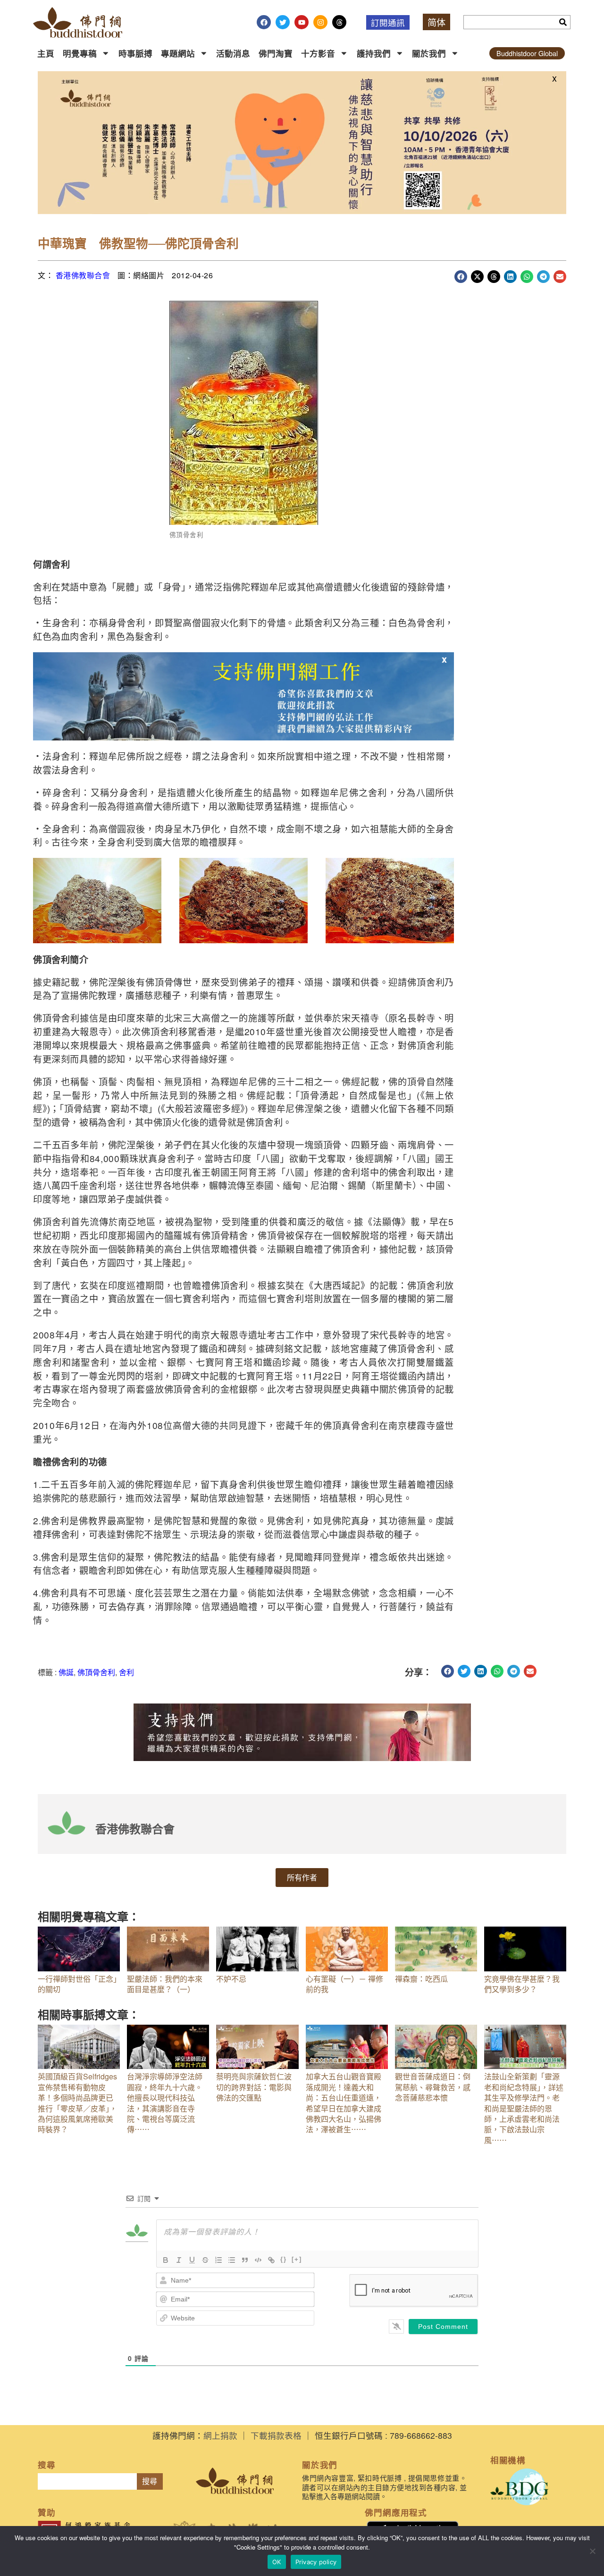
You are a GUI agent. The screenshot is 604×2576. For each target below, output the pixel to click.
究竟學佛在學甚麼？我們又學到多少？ (522, 1984)
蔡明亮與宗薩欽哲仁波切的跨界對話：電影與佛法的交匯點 (254, 2087)
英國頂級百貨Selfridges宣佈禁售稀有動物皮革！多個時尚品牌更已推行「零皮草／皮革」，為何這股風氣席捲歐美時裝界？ (77, 2103)
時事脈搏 (135, 53)
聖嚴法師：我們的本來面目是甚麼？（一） (165, 1984)
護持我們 (374, 53)
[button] (461, 277)
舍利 (126, 1672)
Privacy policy (316, 2562)
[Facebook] (264, 22)
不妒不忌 (231, 1979)
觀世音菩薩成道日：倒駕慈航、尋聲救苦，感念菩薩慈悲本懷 (433, 2087)
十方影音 (318, 53)
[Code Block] (258, 2260)
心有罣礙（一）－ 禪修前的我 (344, 1984)
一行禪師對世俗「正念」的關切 (77, 1984)
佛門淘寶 (276, 53)
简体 (436, 22)
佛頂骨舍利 (96, 1672)
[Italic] (179, 2260)
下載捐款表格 (276, 2435)
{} (284, 2259)
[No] (592, 2551)
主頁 (46, 53)
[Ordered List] (218, 2260)
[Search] (563, 22)
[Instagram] (320, 22)
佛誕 (66, 1672)
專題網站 (178, 53)
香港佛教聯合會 (83, 275)
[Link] (271, 2260)
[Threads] (339, 22)
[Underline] (192, 2260)
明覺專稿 (80, 53)
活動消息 (233, 53)
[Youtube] (302, 22)
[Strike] (205, 2260)
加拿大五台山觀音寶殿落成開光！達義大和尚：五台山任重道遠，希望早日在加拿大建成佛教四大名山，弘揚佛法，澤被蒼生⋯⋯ (344, 2103)
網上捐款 (220, 2435)
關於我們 (429, 53)
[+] (297, 2259)
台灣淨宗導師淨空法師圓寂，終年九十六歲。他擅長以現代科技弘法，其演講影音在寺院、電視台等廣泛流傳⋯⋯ (165, 2103)
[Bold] (166, 2260)
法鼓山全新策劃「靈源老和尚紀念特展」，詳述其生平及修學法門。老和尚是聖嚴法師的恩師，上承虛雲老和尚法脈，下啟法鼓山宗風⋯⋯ (524, 2108)
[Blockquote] (245, 2260)
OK (277, 2562)
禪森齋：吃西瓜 (421, 1979)
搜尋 (150, 2481)
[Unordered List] (232, 2260)
